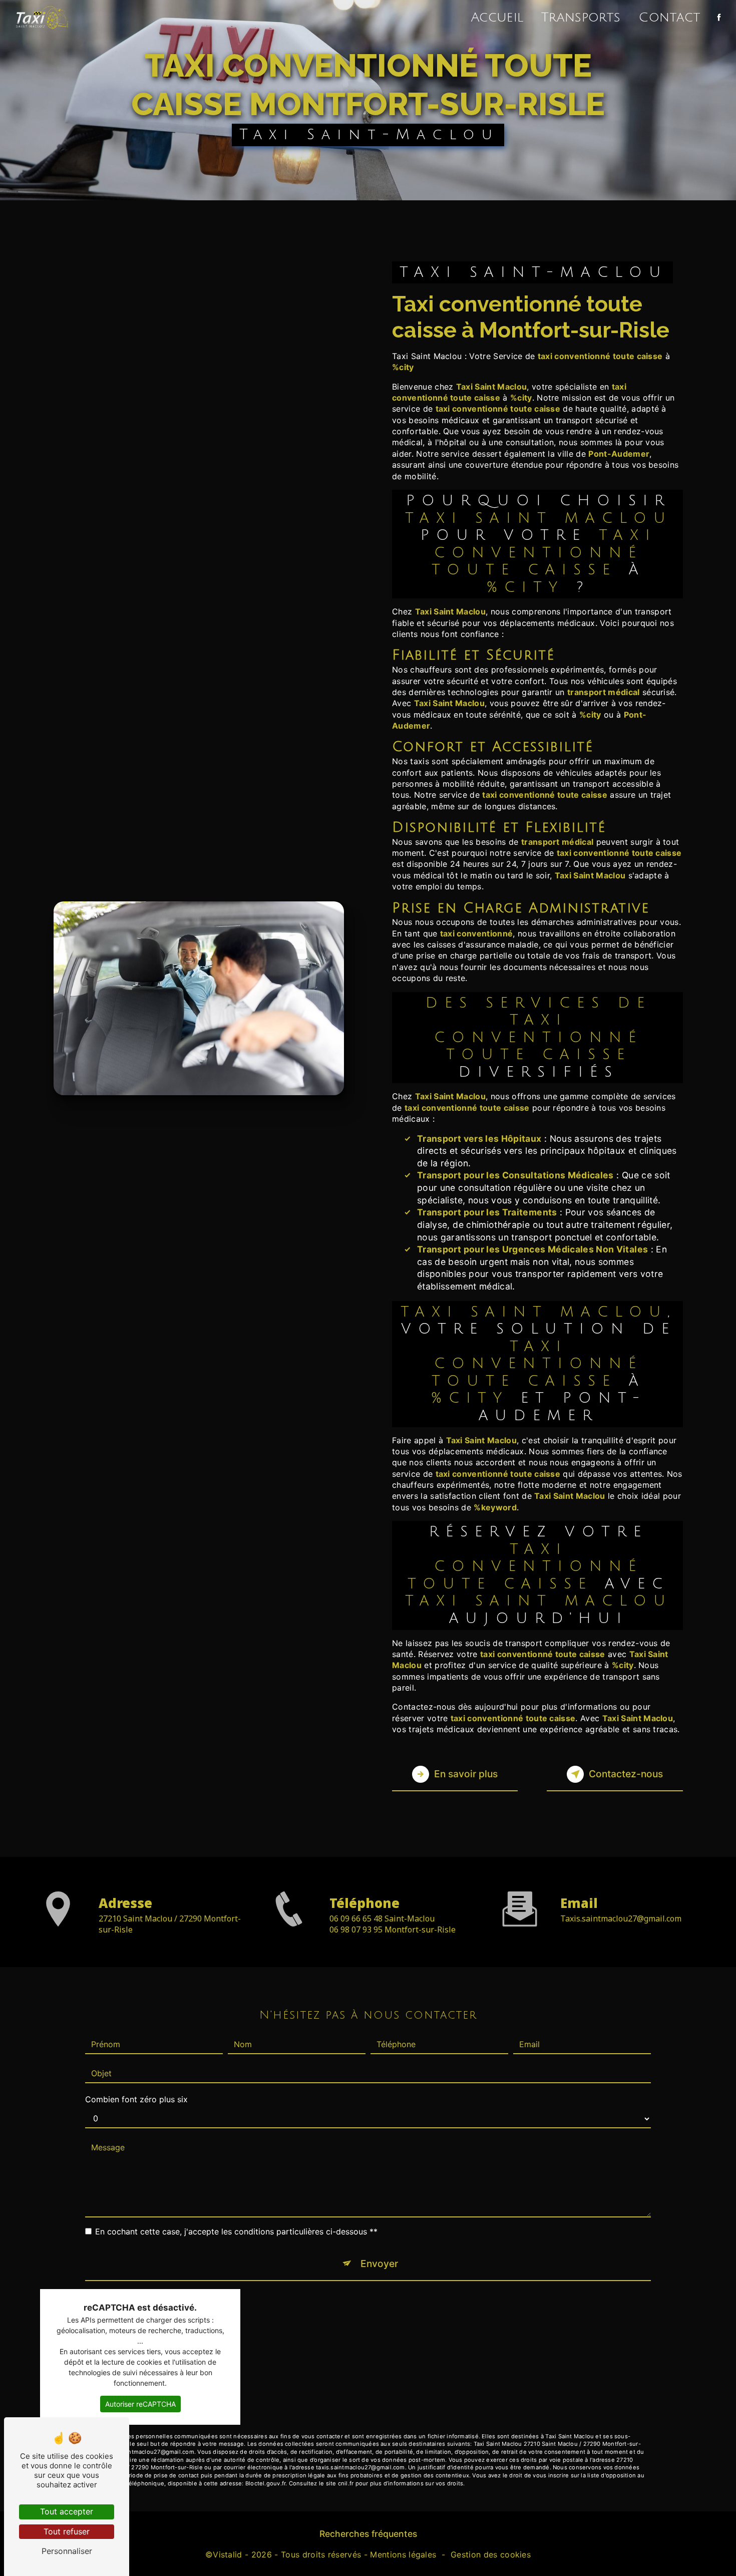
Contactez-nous (626, 1774)
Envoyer (379, 2264)
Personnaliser (67, 2551)
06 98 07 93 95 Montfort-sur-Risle (393, 1929)
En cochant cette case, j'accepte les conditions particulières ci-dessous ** (236, 2231)
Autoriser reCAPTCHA (140, 2404)
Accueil (497, 18)
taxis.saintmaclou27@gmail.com (621, 1918)
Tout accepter (67, 2511)
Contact (669, 18)
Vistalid (228, 2554)
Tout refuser (67, 2531)
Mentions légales (403, 2554)
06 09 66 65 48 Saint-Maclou (382, 1918)
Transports (581, 18)
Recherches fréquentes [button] (368, 2534)
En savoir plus (466, 1774)
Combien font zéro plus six (136, 2099)
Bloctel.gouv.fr (265, 2483)
